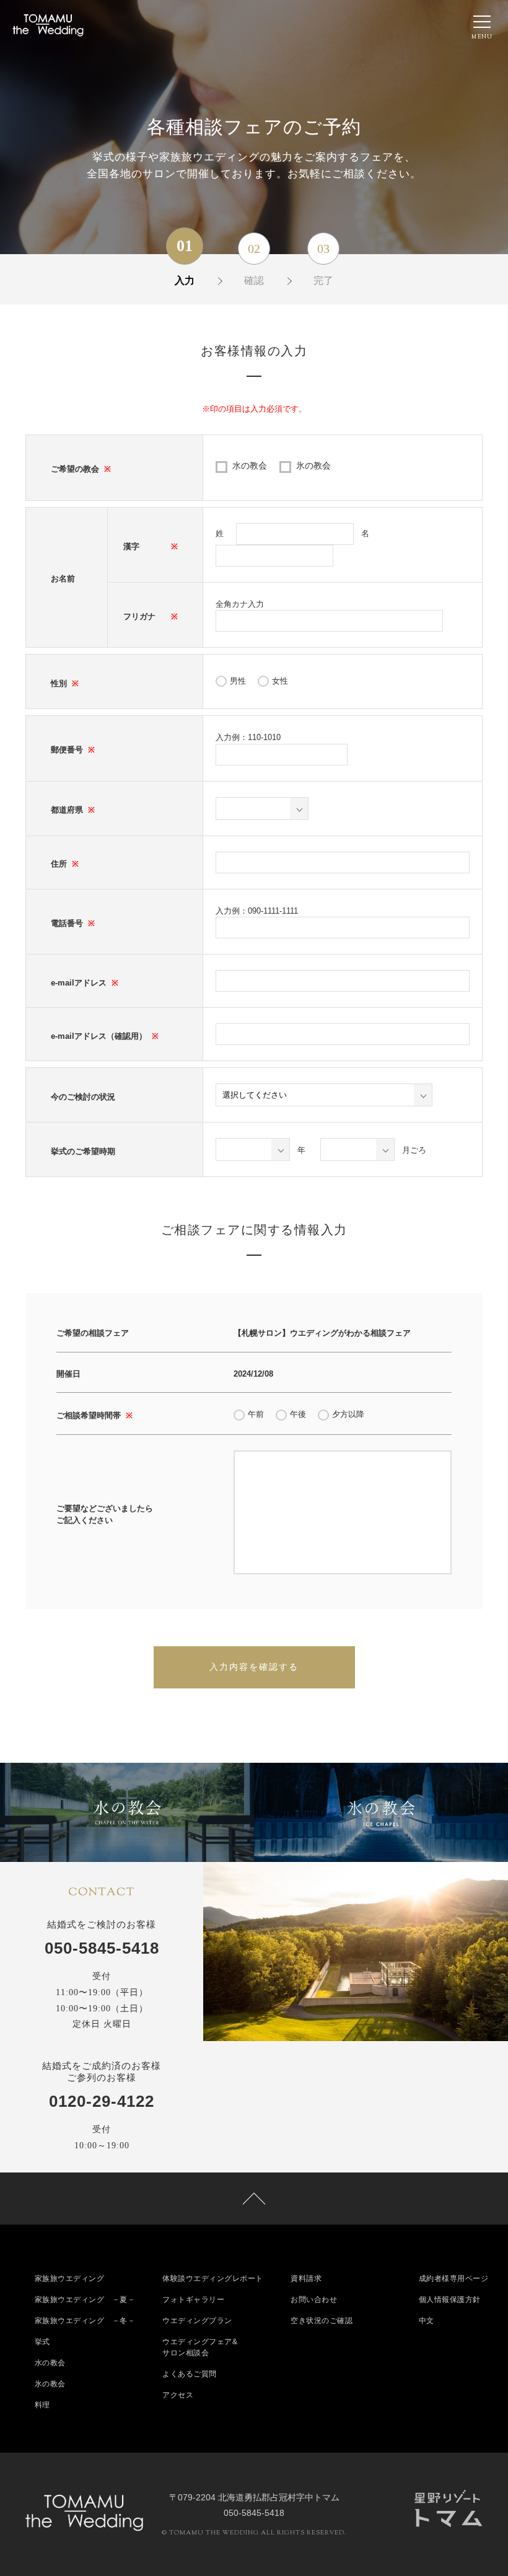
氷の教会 (313, 465)
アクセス (178, 2395)
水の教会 (250, 465)
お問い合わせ (314, 2300)
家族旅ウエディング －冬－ (85, 2321)
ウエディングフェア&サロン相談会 (200, 2347)
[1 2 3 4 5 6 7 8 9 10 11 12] (357, 1149)
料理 (42, 2405)
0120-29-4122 (102, 2101)
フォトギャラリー (193, 2300)
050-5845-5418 (102, 1948)
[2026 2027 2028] (253, 1149)
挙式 (42, 2342)
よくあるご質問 (190, 2374)
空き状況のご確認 (322, 2321)
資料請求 (306, 2278)
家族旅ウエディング (70, 2278)
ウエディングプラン (197, 2321)
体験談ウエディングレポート (213, 2278)
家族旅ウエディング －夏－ (85, 2300)
